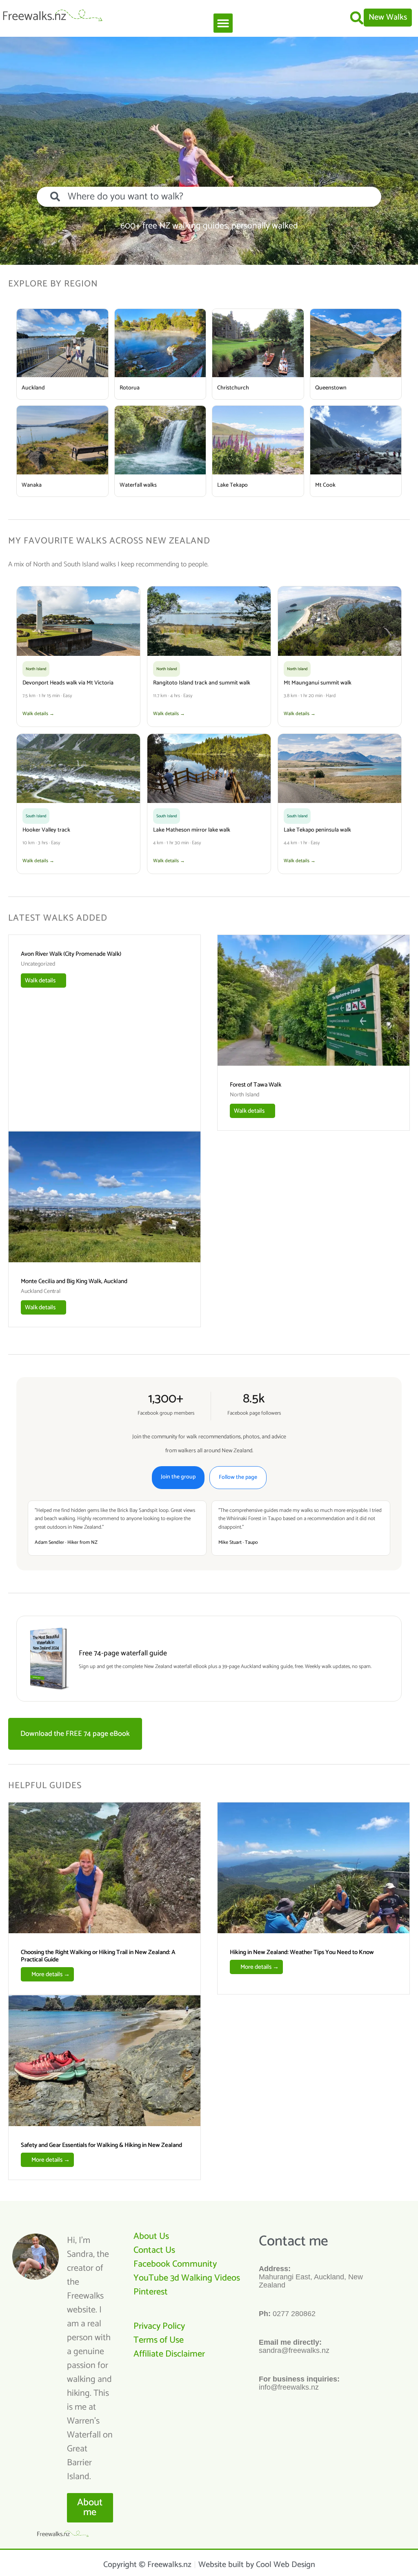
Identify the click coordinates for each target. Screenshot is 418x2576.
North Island (245, 1095)
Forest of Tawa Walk (256, 1085)
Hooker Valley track (46, 830)
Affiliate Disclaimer (169, 2354)
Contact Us (154, 2250)
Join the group (178, 1477)
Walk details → (38, 714)
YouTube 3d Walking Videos (187, 2278)
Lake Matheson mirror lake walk (192, 830)
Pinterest (151, 2292)
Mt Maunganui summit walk (318, 683)
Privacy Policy (159, 2326)
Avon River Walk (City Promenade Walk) (71, 954)
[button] (223, 23)
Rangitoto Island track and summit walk (202, 683)
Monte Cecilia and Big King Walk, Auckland (74, 1281)
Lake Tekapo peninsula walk (317, 830)
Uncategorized (38, 964)
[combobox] (209, 197)
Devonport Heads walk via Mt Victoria (68, 683)
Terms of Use (159, 2340)
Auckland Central (41, 1292)
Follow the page (238, 1477)
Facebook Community (175, 2264)
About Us (151, 2236)
